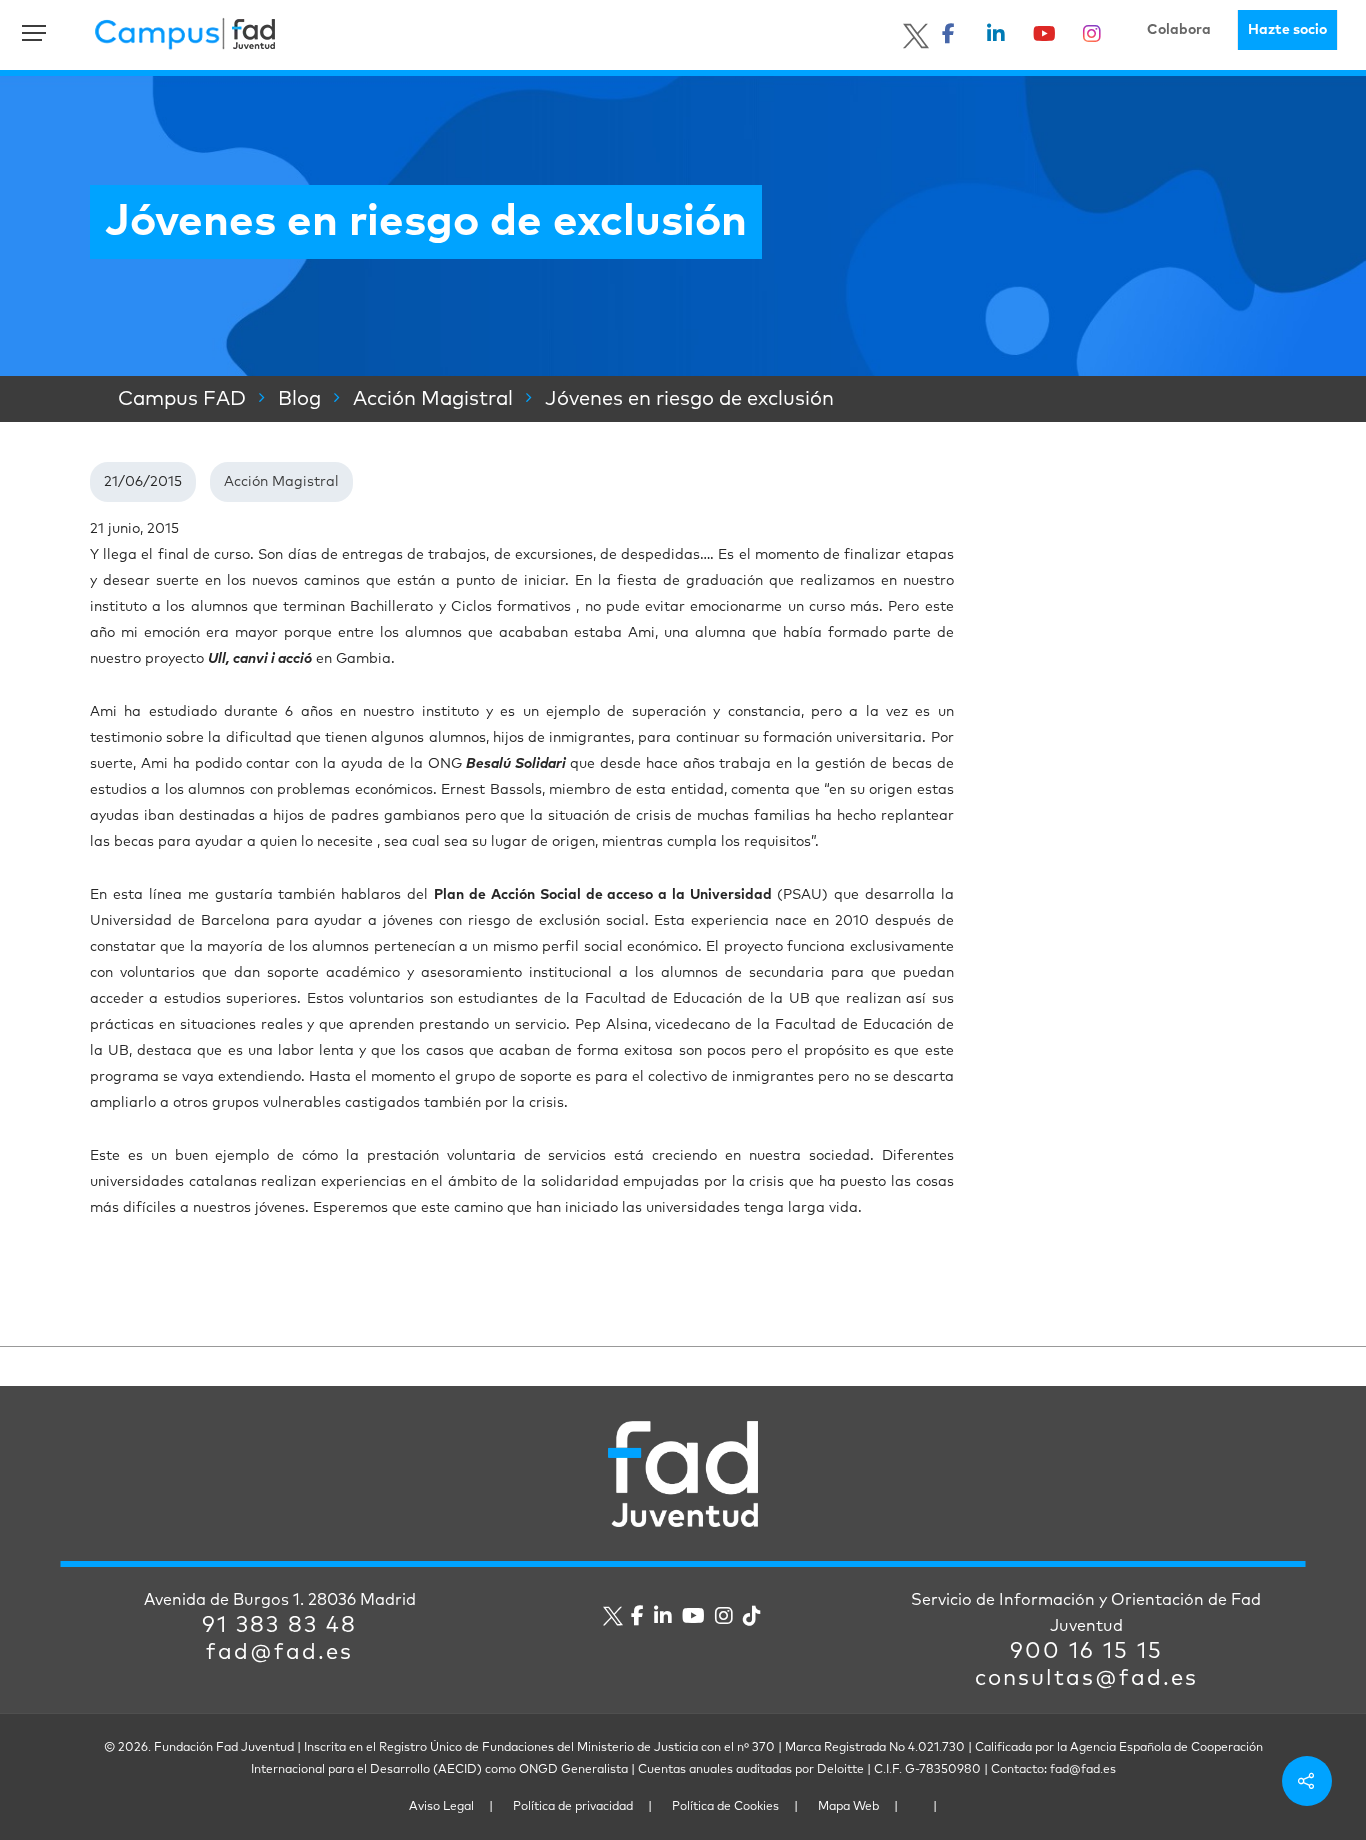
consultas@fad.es (1086, 1679)
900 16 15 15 (1086, 1652)
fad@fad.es (279, 1653)
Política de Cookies (725, 1807)
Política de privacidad (573, 1807)
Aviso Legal (441, 1807)
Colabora (1179, 30)
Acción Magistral (281, 482)
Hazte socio (1287, 30)
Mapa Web (848, 1807)
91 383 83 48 (279, 1626)
